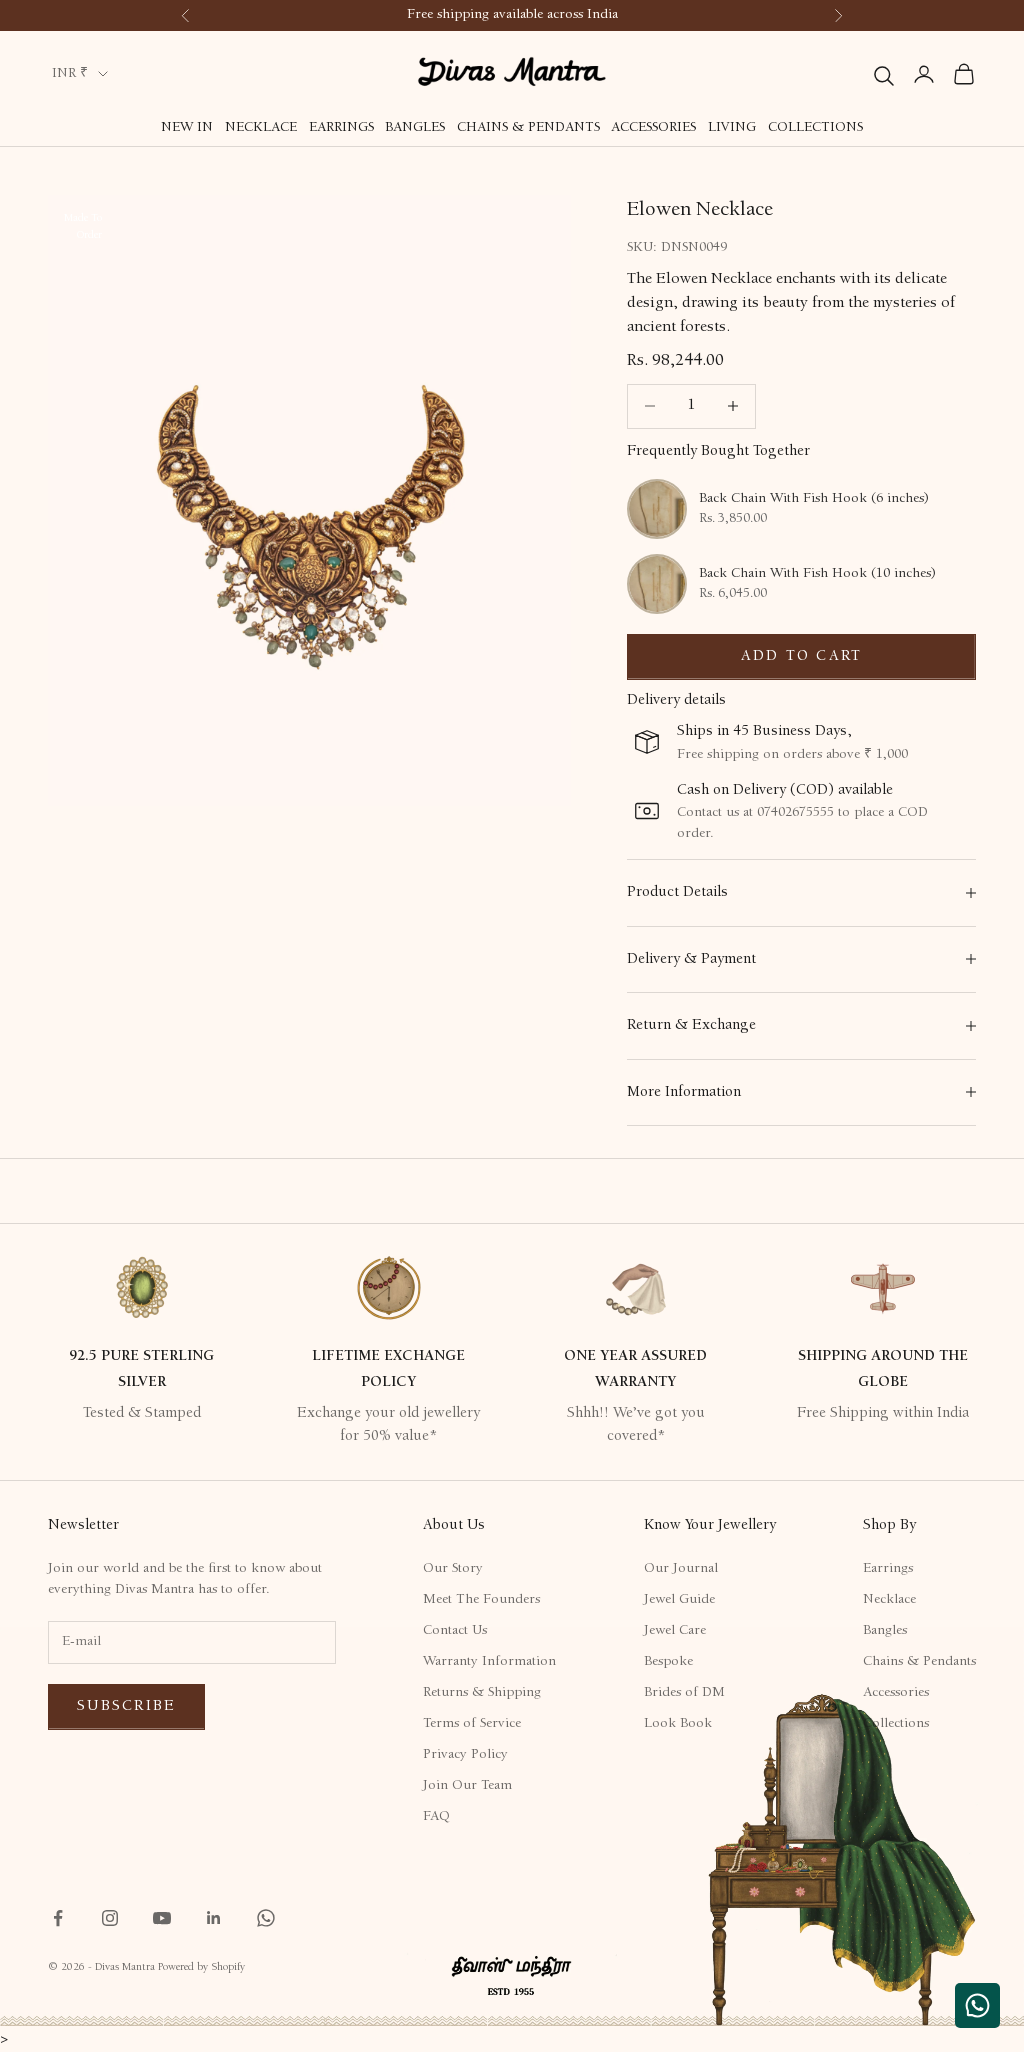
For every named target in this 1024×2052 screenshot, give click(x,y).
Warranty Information (489, 1662)
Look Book (678, 1724)
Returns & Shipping (482, 1693)
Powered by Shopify (201, 1967)
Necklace (261, 128)
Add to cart (802, 656)
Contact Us (455, 1631)
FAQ (436, 1817)
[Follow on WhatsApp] (266, 1918)
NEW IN (187, 128)
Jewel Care (675, 1631)
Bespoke (668, 1662)
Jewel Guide (679, 1600)
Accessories (653, 128)
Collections (815, 128)
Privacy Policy (465, 1755)
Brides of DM (684, 1693)
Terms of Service (472, 1724)
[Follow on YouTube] (162, 1918)
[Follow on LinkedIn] (214, 1918)
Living (732, 128)
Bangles (415, 128)
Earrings (341, 128)
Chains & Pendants (528, 128)
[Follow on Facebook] (58, 1918)
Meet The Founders (481, 1600)
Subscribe (126, 1706)
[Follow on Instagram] (110, 1918)
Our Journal (681, 1569)
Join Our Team (467, 1786)
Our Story (453, 1569)
